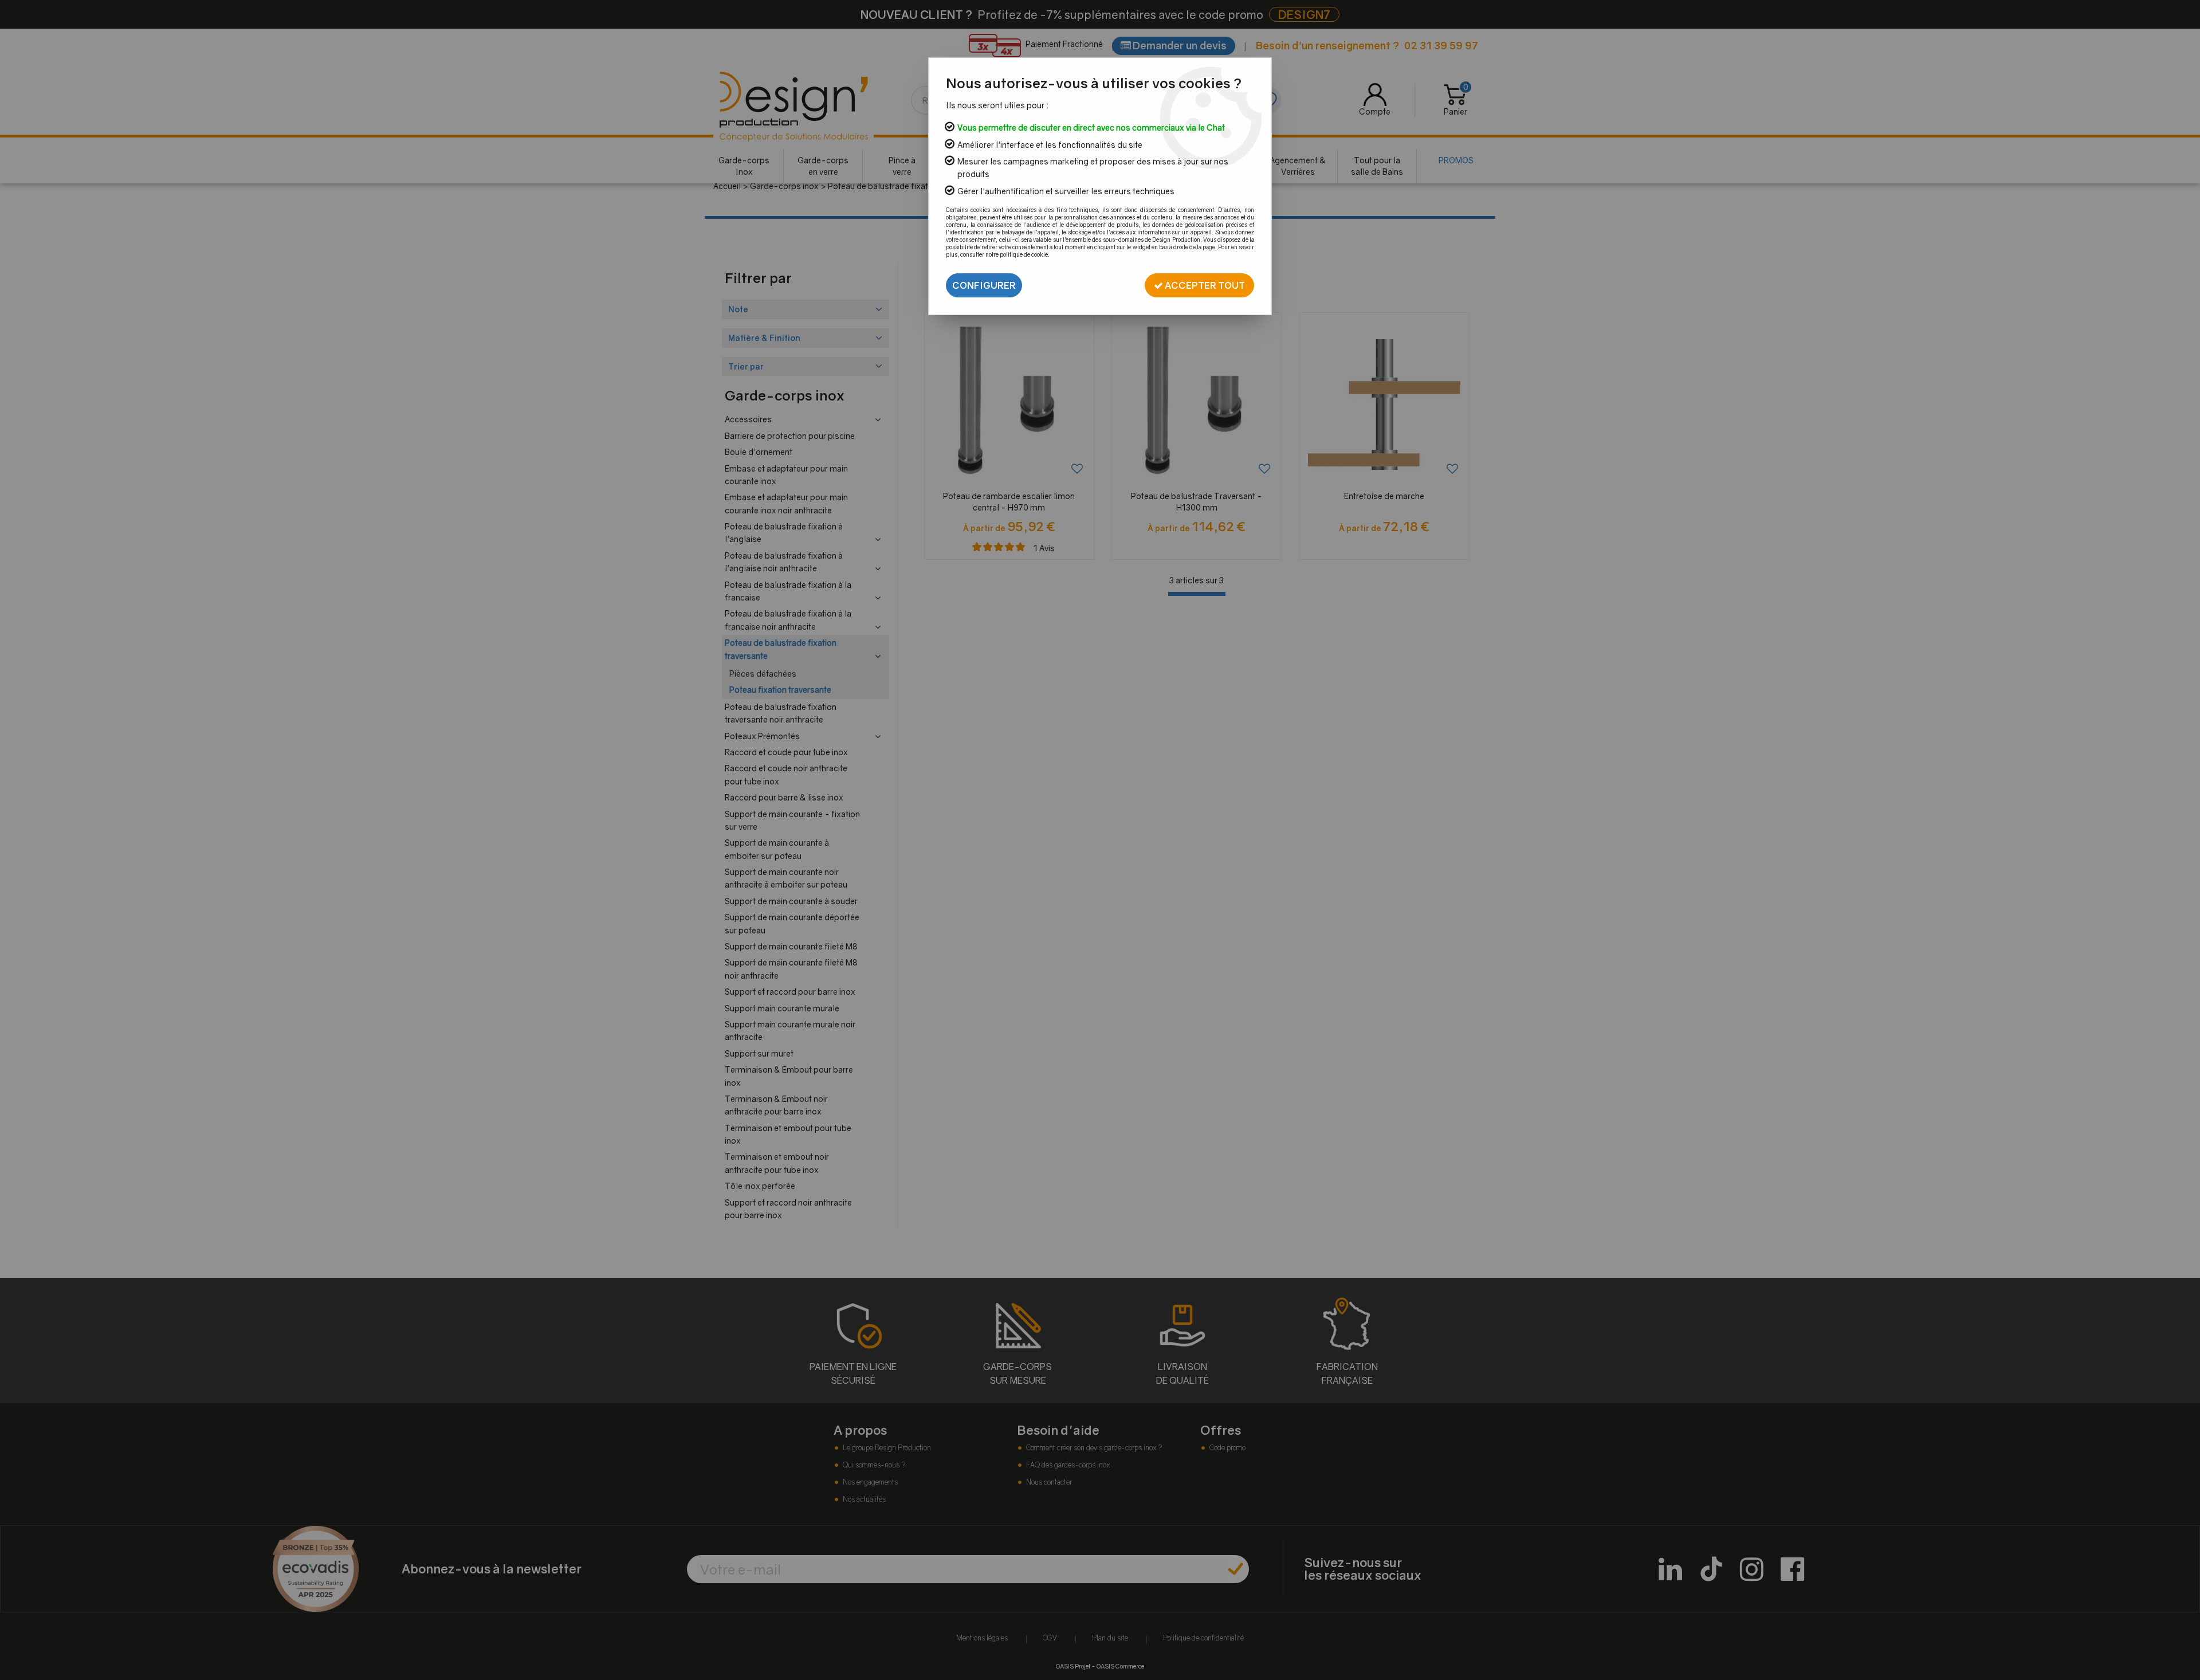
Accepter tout (1204, 285)
